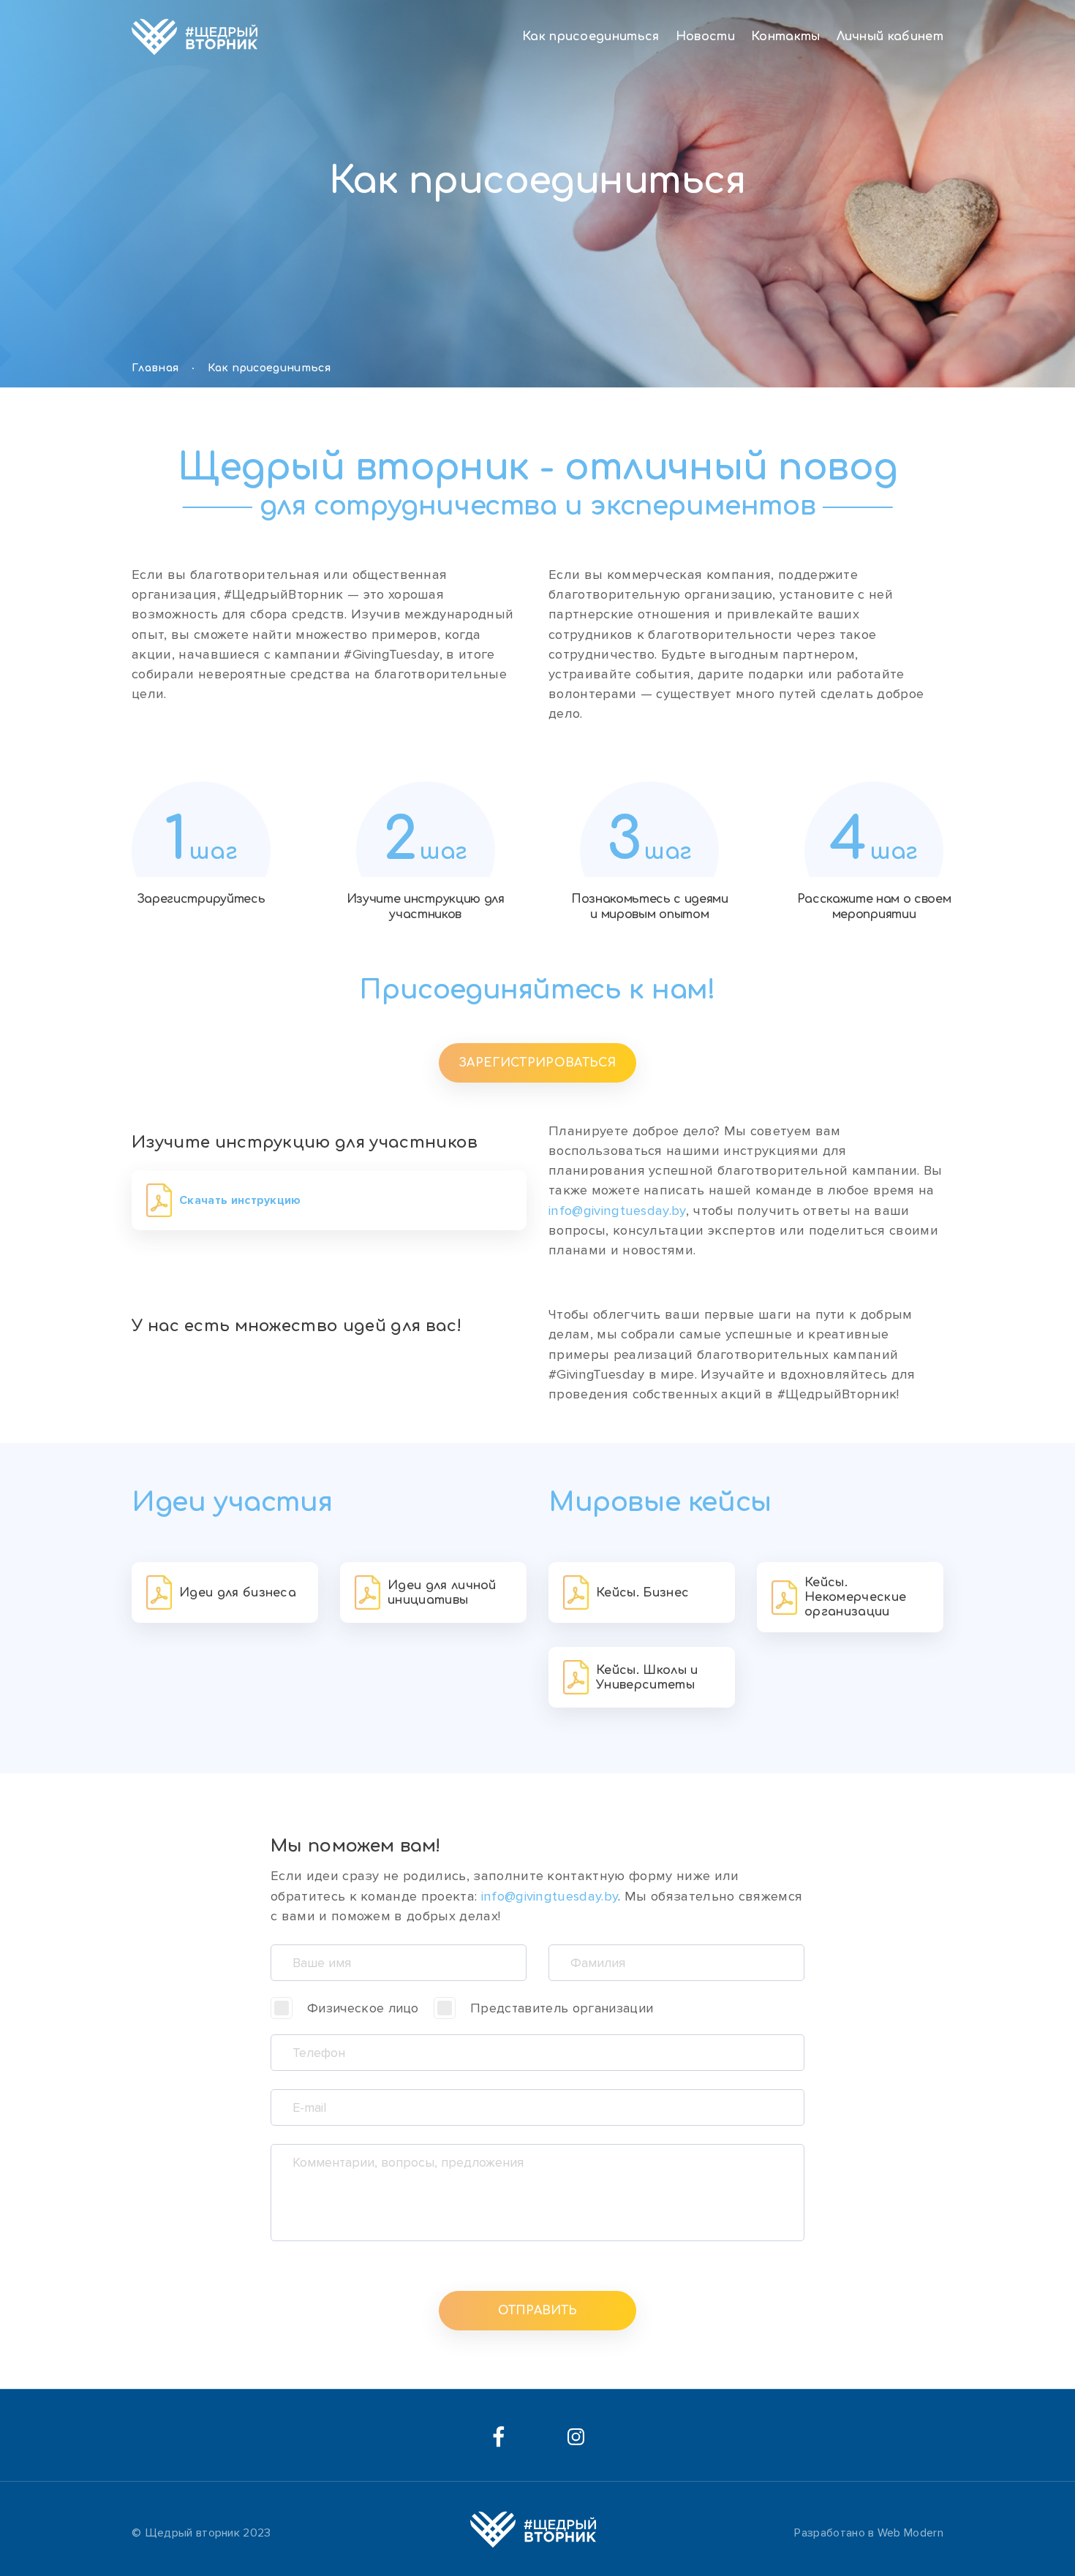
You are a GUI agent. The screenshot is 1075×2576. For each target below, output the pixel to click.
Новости (705, 37)
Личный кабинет (890, 37)
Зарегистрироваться (537, 1063)
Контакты (786, 37)
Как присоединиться (591, 37)
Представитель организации (562, 2008)
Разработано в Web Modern (869, 2533)
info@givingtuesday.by (617, 1211)
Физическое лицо (363, 2008)
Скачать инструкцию (240, 1200)
